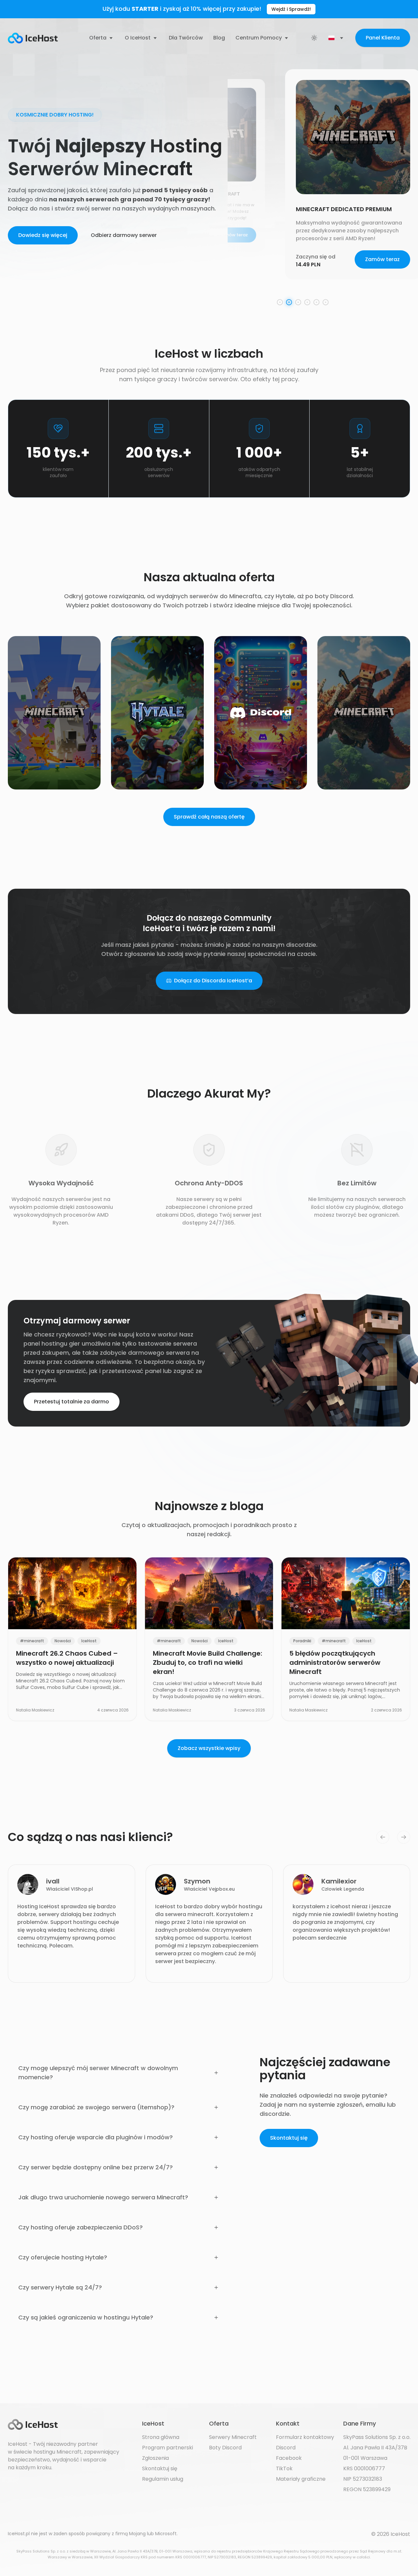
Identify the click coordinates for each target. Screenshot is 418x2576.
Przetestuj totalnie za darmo (72, 1402)
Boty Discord (225, 2448)
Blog (219, 38)
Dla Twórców (186, 38)
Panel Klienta (383, 38)
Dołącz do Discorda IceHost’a (213, 981)
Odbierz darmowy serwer (124, 235)
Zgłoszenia (155, 2458)
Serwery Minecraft (233, 2437)
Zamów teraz (382, 267)
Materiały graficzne (301, 2479)
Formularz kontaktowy (305, 2437)
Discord (286, 2448)
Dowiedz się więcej (43, 235)
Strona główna (161, 2437)
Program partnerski (168, 2448)
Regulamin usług (163, 2479)
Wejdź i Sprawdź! (291, 9)
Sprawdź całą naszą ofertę (209, 817)
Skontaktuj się (289, 2138)
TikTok (284, 2468)
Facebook (289, 2458)
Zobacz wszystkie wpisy (209, 1748)
